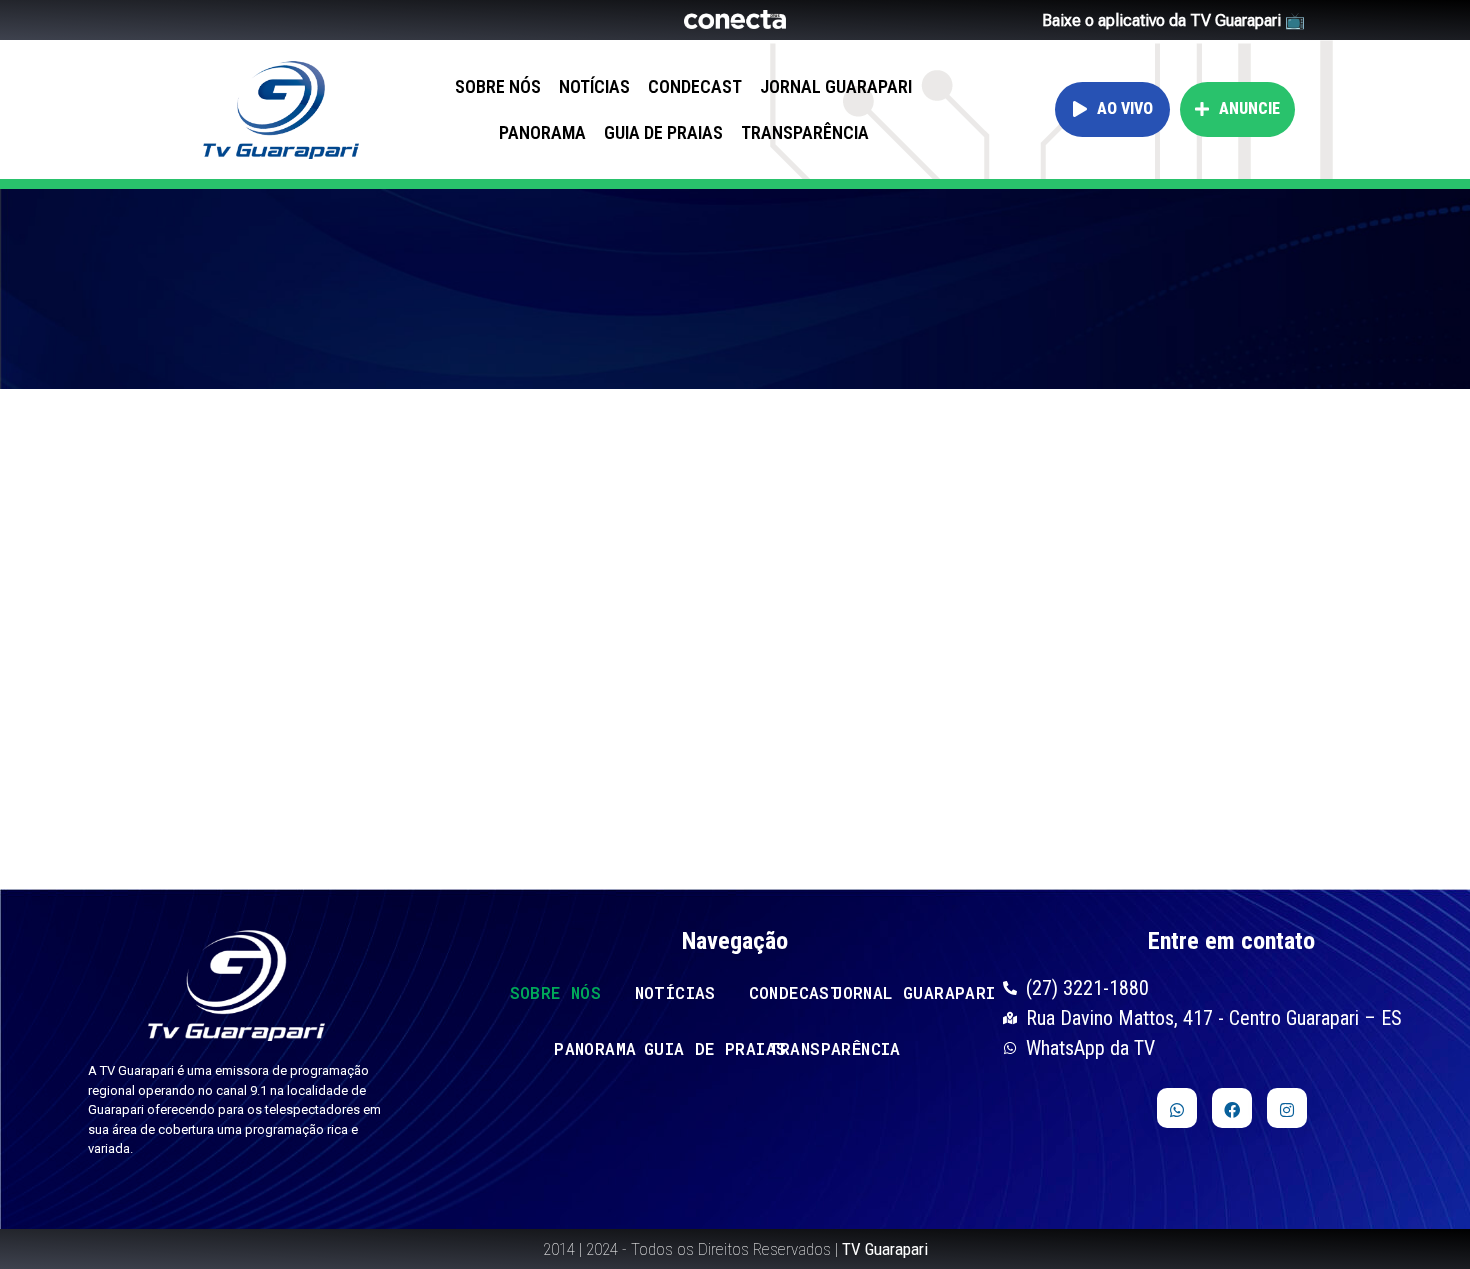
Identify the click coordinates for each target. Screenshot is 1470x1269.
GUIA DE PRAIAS (663, 132)
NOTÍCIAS (594, 86)
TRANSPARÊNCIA (805, 132)
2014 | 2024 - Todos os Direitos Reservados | (735, 1249)
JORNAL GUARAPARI (836, 86)
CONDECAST (695, 86)
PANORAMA (542, 132)
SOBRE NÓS (498, 86)
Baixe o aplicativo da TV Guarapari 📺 (1173, 20)
